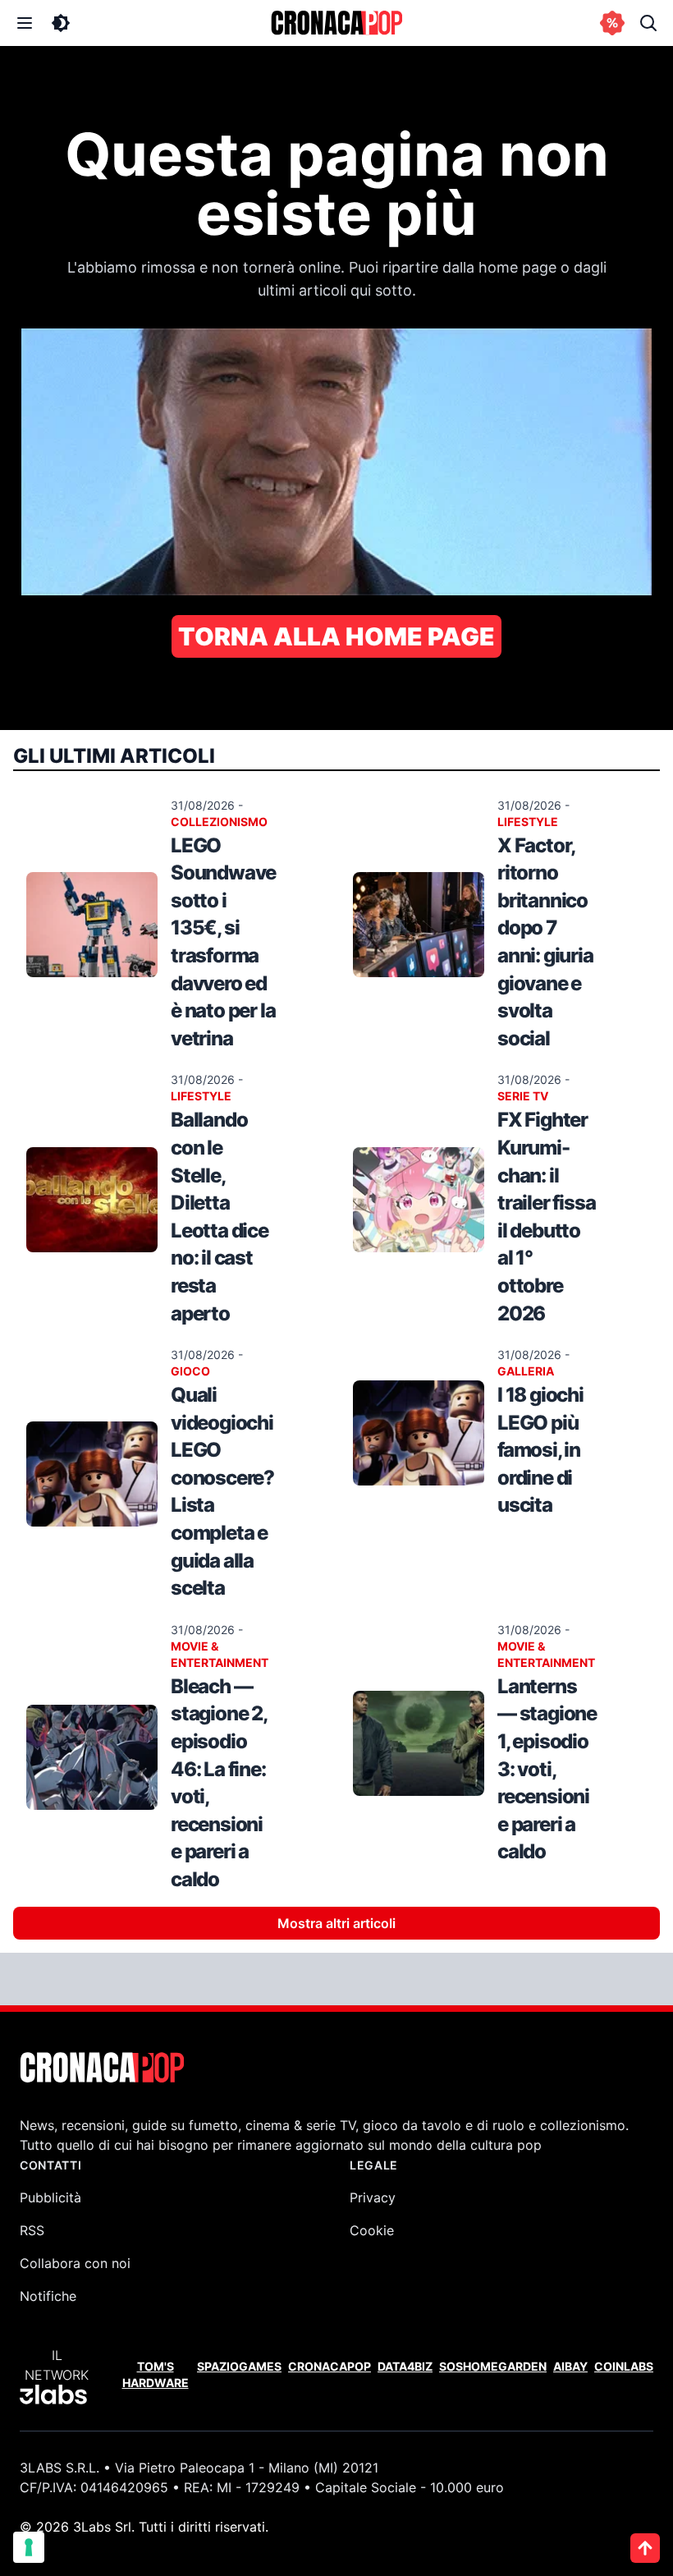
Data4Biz (405, 2366)
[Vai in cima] (645, 2548)
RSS (32, 2230)
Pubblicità (50, 2197)
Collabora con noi (75, 2263)
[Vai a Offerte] (612, 23)
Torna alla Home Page (336, 636)
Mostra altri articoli (336, 1923)
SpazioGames (239, 2366)
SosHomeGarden (493, 2366)
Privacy (373, 2197)
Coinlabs (624, 2366)
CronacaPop (330, 2366)
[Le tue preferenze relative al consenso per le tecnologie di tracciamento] (29, 2547)
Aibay (570, 2366)
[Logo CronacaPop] (336, 23)
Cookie (372, 2230)
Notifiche (48, 2296)
